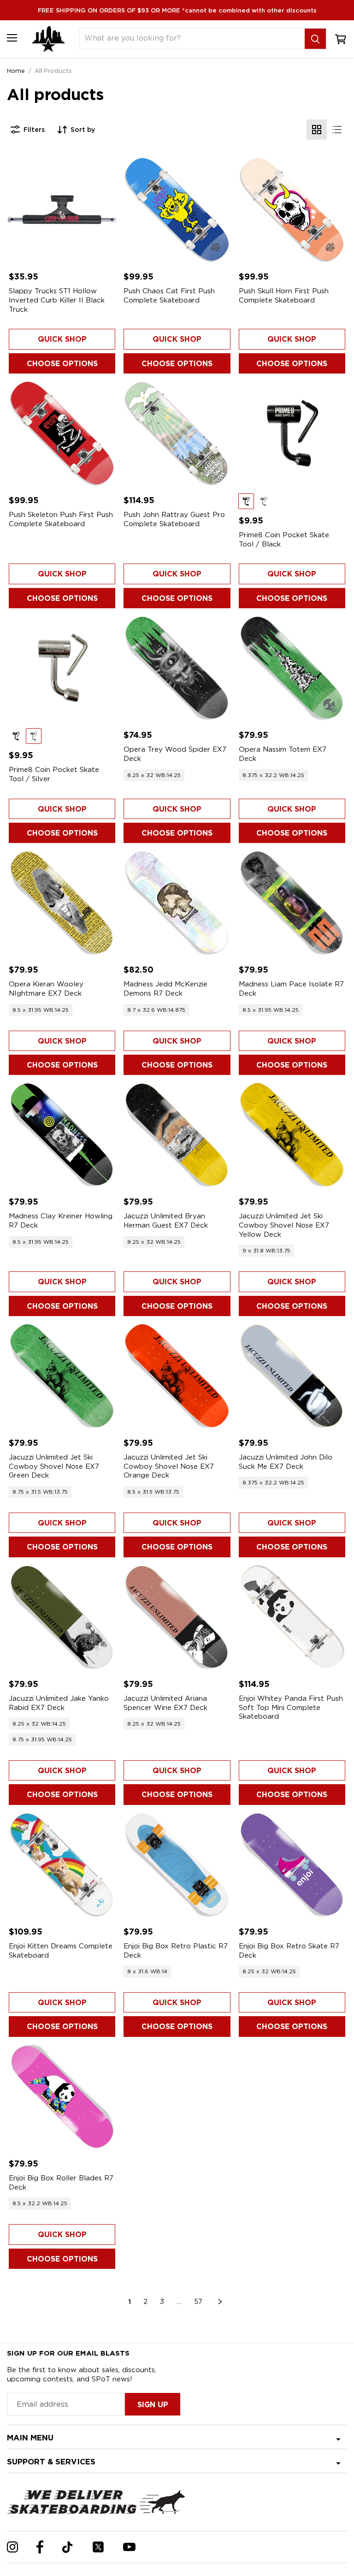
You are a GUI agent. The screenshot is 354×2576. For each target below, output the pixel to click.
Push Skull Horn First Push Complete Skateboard (284, 296)
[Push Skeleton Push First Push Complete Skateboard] (62, 433)
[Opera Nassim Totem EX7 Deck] (292, 668)
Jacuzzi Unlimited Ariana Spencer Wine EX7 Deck (165, 1703)
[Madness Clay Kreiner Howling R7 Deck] (62, 1135)
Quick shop (62, 339)
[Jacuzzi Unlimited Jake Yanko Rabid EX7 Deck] (62, 1617)
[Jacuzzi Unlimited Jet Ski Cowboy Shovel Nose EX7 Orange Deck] (177, 1376)
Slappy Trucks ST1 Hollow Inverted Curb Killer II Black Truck (57, 300)
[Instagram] (12, 2547)
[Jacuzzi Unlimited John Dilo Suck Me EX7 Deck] (292, 1376)
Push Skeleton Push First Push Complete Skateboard (61, 519)
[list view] (337, 130)
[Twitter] (98, 2547)
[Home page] (48, 39)
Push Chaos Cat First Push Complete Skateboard (169, 296)
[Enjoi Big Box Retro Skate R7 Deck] (292, 1865)
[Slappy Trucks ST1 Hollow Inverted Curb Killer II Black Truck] (62, 210)
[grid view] (317, 130)
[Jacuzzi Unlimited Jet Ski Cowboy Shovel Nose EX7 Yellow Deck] (292, 1135)
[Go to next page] (220, 2302)
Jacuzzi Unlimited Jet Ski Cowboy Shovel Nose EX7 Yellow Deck (284, 1225)
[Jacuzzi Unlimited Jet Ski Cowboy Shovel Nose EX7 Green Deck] (62, 1376)
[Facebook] (40, 2547)
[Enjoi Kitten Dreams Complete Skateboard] (62, 1865)
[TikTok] (68, 2547)
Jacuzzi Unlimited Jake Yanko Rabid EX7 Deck (59, 1703)
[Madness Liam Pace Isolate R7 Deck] (292, 903)
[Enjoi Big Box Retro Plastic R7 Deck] (177, 1865)
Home (16, 71)
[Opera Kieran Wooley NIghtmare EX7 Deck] (62, 903)
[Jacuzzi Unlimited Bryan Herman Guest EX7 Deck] (177, 1135)
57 (198, 2302)
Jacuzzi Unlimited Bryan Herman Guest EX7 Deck (166, 1221)
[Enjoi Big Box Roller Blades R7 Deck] (62, 2097)
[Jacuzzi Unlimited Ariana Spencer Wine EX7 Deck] (177, 1617)
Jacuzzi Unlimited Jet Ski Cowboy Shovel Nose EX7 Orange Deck (169, 1466)
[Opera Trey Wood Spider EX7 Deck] (177, 668)
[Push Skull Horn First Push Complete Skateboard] (292, 210)
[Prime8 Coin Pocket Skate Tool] (292, 433)
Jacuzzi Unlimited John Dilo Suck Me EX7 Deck (286, 1462)
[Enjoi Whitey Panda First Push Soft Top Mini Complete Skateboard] (292, 1617)
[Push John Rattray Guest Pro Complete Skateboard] (177, 433)
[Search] (315, 39)
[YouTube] (129, 2547)
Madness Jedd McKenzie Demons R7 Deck (165, 989)
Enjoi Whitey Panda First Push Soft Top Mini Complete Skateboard (291, 1707)
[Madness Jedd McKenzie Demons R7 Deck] (177, 903)
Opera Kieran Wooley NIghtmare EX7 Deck (46, 989)
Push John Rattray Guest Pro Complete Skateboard (174, 519)
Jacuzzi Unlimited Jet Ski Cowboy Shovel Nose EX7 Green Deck (54, 1466)
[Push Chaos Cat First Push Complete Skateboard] (177, 210)
